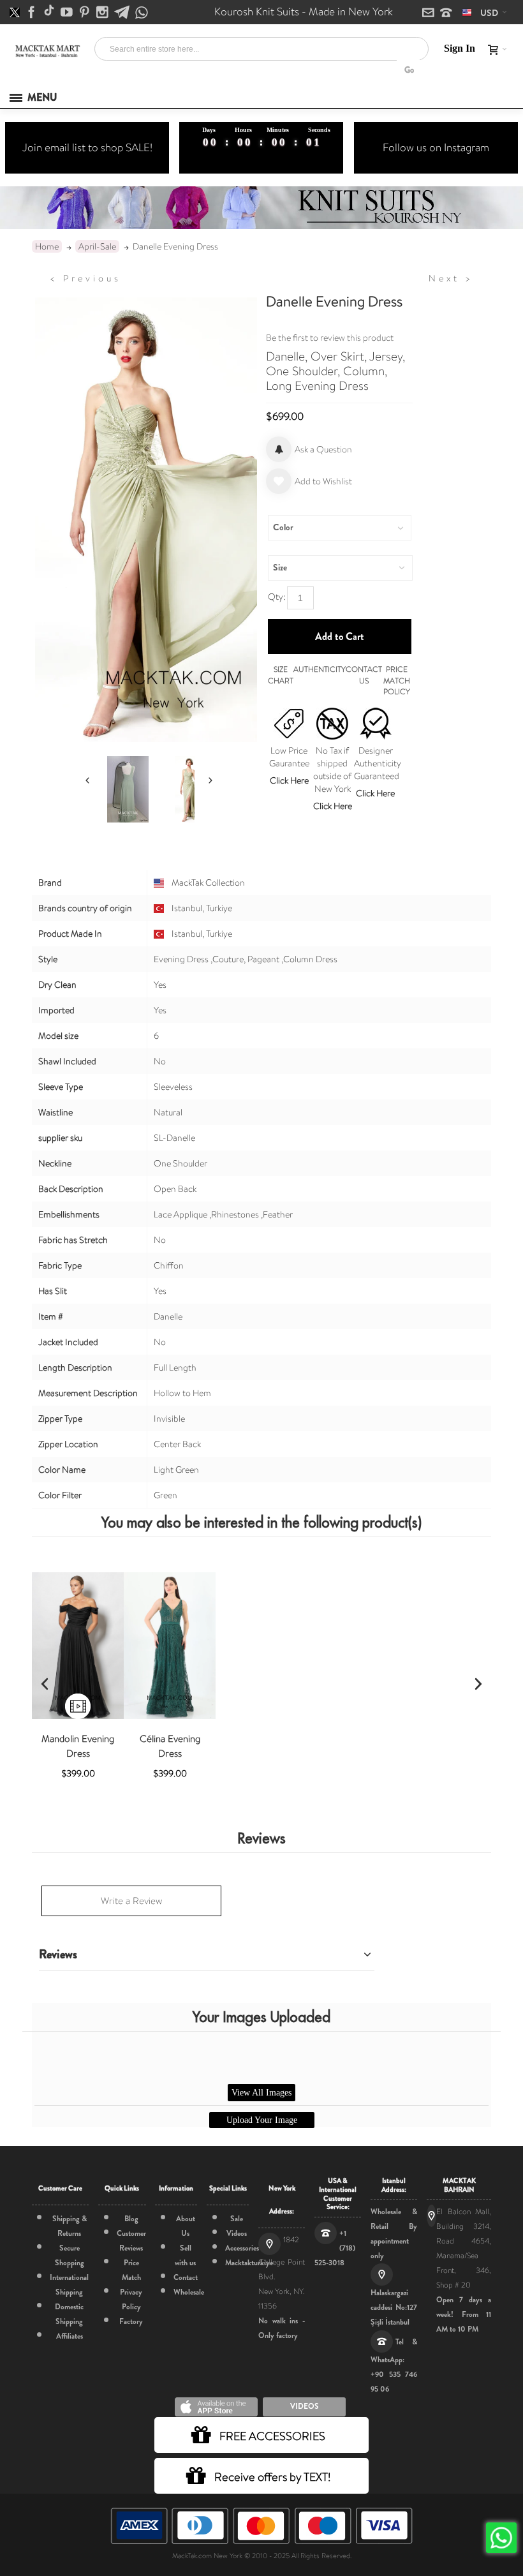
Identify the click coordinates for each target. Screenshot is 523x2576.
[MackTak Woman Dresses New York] (47, 51)
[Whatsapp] (142, 13)
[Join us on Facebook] (33, 13)
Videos (237, 2233)
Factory (131, 2321)
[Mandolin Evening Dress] (78, 1646)
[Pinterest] (85, 13)
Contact (186, 2277)
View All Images (261, 2093)
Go (409, 70)
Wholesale (189, 2292)
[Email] (429, 13)
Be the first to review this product (330, 338)
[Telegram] (123, 13)
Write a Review (131, 1901)
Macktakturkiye (249, 2263)
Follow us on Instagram (436, 147)
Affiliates (70, 2336)
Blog (131, 2219)
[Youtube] (68, 13)
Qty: (276, 597)
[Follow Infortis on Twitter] (16, 13)
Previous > (85, 278)
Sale (237, 2219)
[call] (446, 13)
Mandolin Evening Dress (78, 1746)
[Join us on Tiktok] (50, 13)
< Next (451, 278)
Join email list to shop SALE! (87, 147)
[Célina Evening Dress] (170, 1646)
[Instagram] (103, 13)
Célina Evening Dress (170, 1746)
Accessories (242, 2248)
